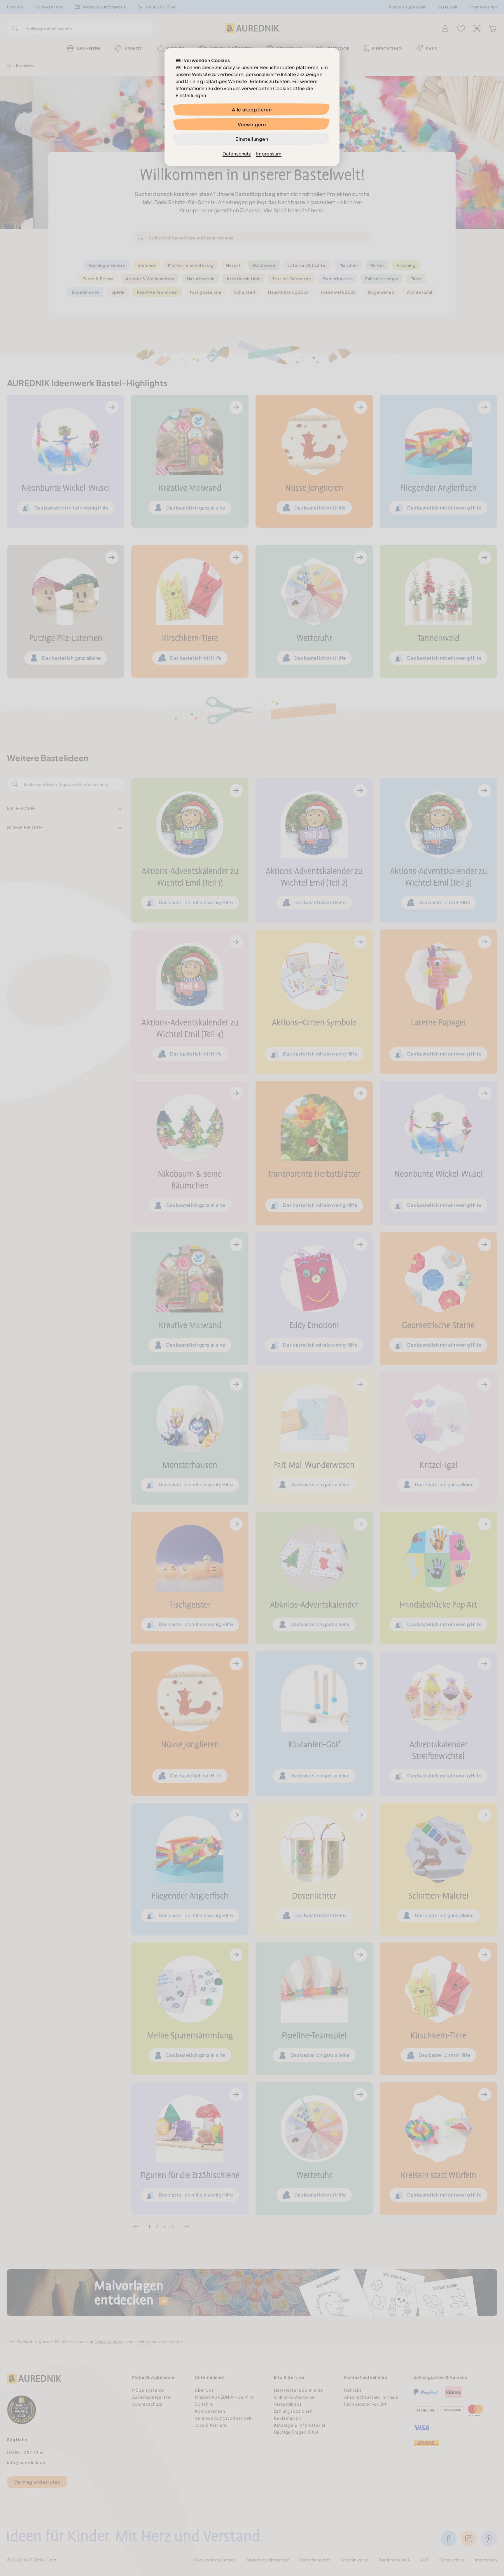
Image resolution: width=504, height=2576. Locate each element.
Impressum (269, 154)
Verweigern (252, 124)
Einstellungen (252, 139)
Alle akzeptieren (252, 110)
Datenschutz (237, 154)
